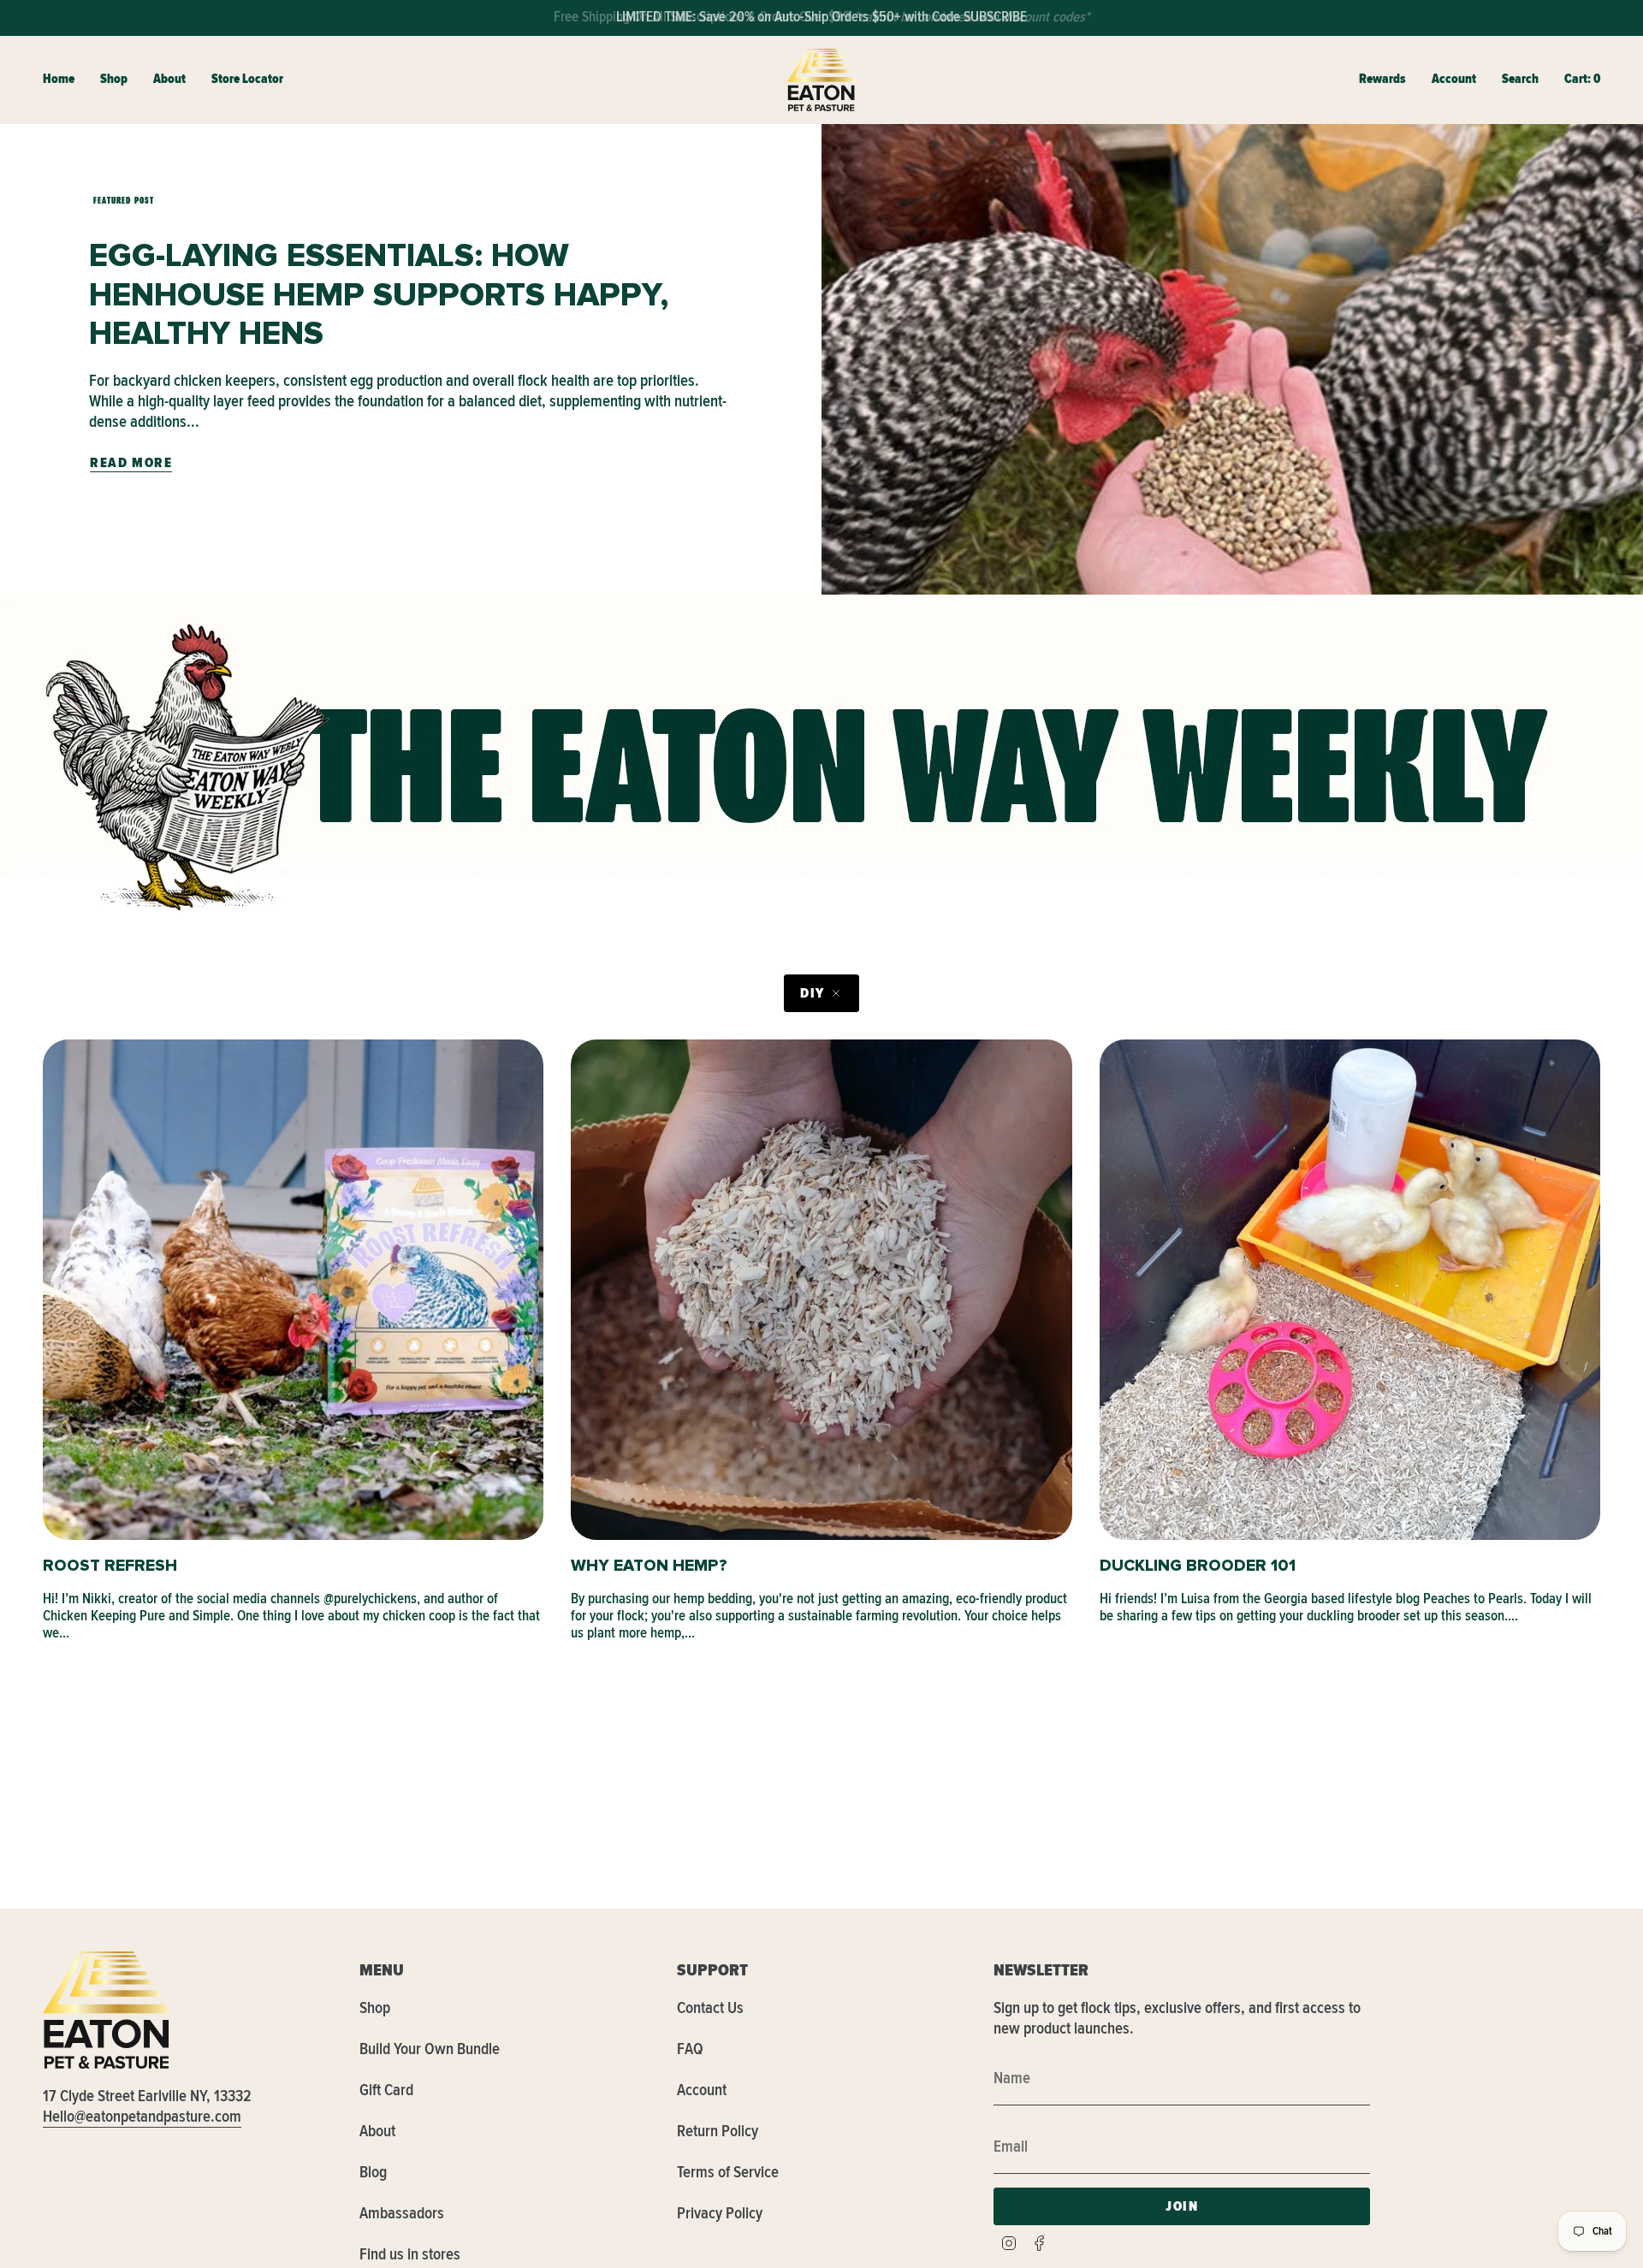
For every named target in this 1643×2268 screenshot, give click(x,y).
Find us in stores (410, 2254)
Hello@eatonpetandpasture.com (142, 2117)
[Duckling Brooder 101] (1350, 1290)
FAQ (690, 2049)
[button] (114, 80)
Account (702, 2090)
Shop (375, 2008)
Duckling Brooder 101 (1198, 1566)
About (377, 2131)
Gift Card (386, 2090)
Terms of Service (728, 2172)
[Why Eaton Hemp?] (821, 1290)
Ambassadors (402, 2213)
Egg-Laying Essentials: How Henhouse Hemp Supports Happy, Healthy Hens (379, 295)
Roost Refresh (110, 1566)
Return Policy (718, 2131)
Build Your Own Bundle (430, 2049)
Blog (373, 2172)
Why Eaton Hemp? (649, 1566)
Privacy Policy (720, 2213)
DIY (813, 993)
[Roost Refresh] (293, 1290)
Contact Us (710, 2008)
